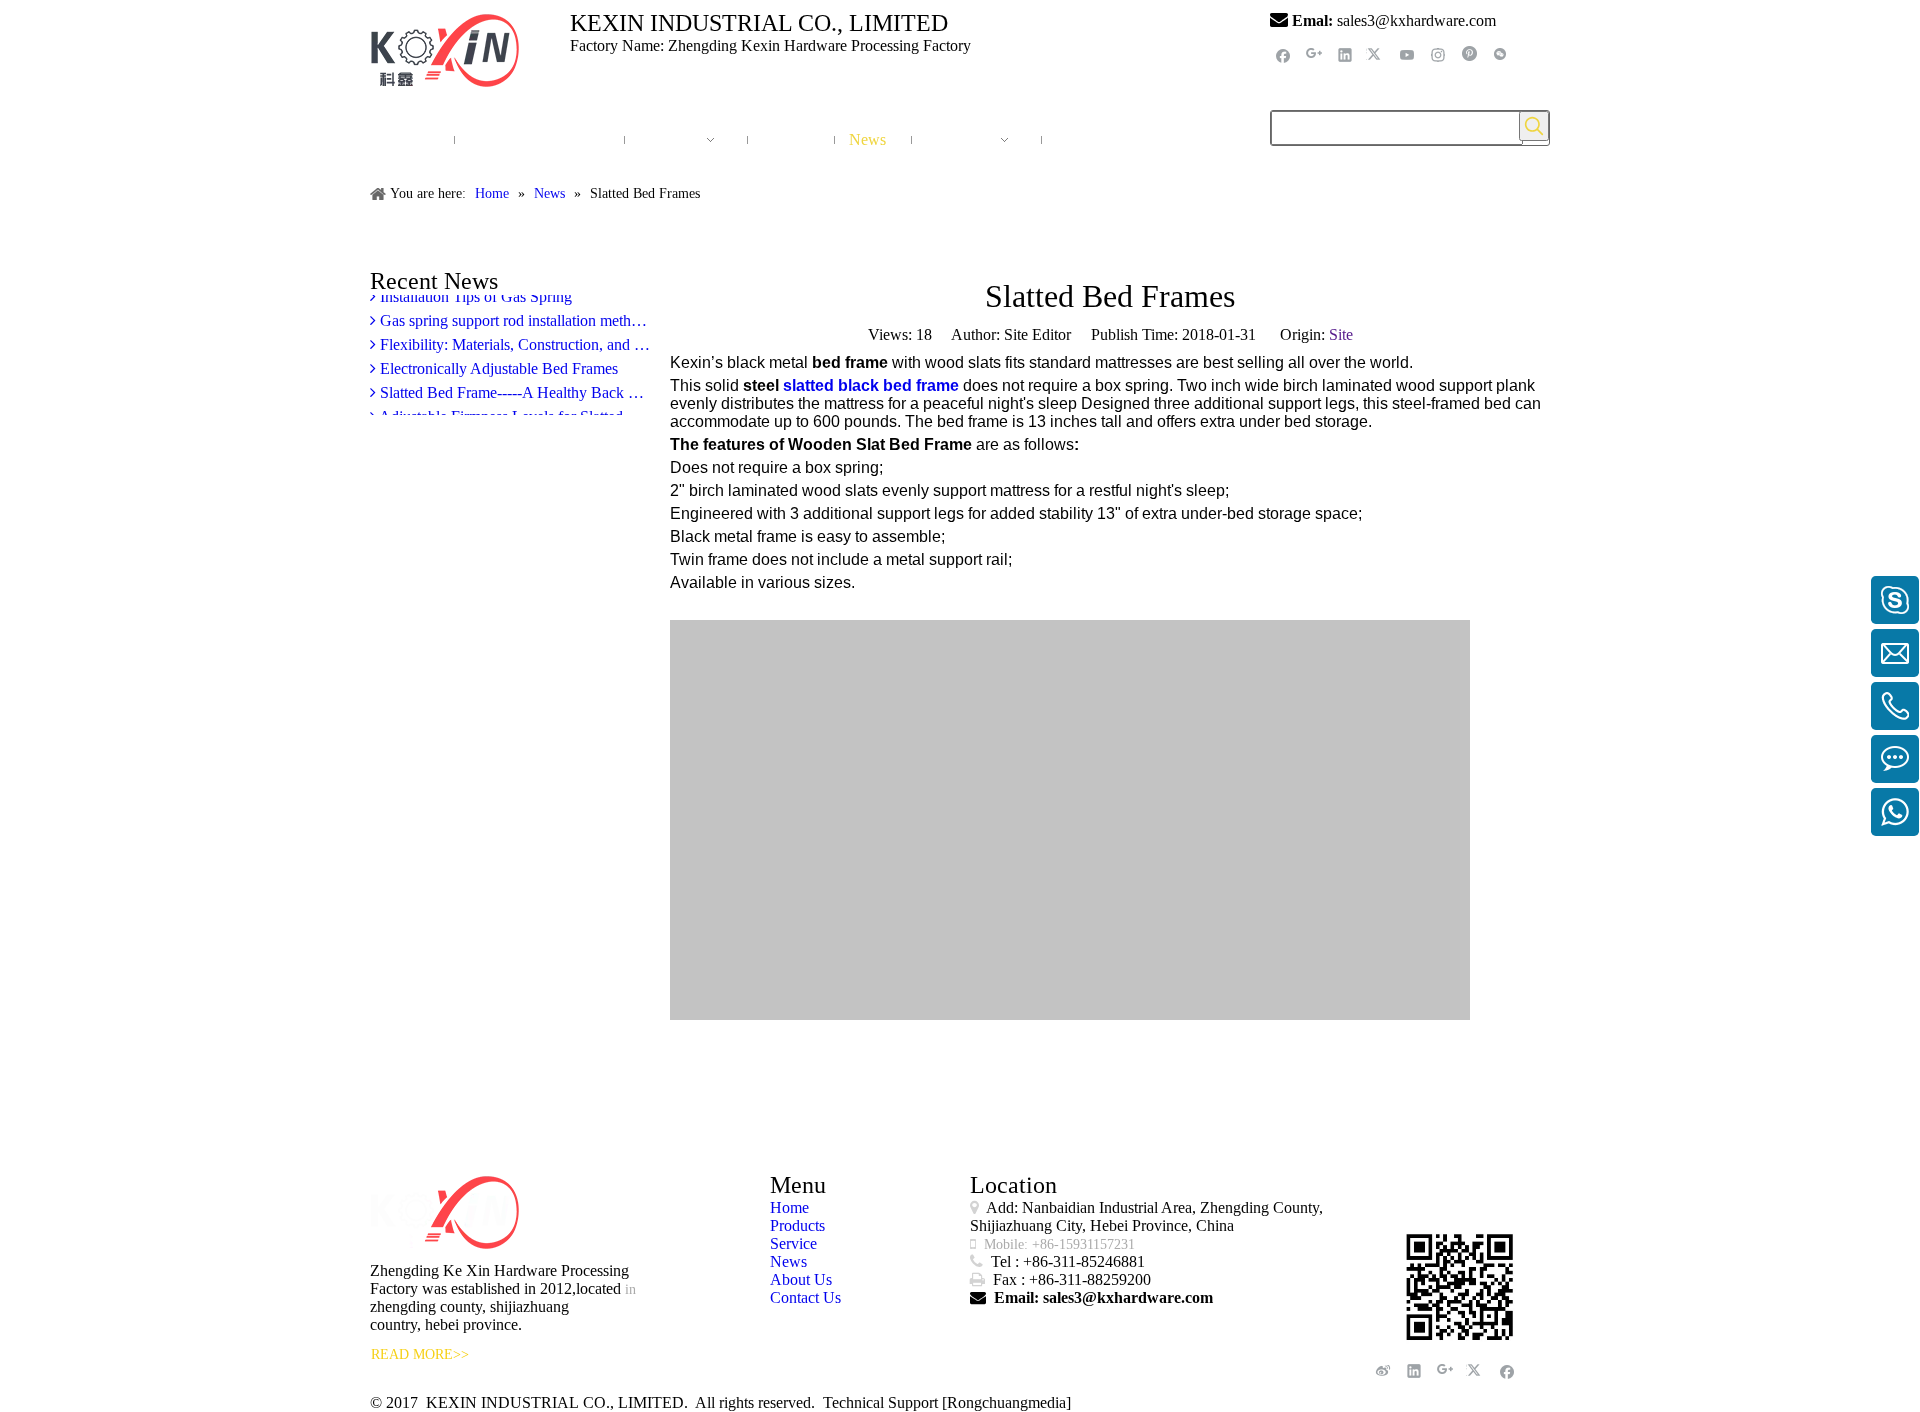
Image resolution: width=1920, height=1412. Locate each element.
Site (1341, 334)
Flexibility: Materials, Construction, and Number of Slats (513, 337)
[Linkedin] (1345, 54)
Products (797, 1225)
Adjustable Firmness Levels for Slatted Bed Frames (513, 409)
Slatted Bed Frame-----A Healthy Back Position (513, 385)
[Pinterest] (1469, 54)
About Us (801, 1279)
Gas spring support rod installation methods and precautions (513, 313)
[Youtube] (1407, 54)
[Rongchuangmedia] (1006, 1402)
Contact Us (805, 1297)
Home (789, 1207)
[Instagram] (1438, 54)
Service (793, 1243)
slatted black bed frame (871, 385)
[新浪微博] (1383, 1370)
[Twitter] (1376, 54)
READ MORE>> (420, 1354)
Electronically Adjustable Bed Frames (497, 361)
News (788, 1261)
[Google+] (1314, 54)
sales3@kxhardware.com (1418, 20)
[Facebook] (1283, 54)
